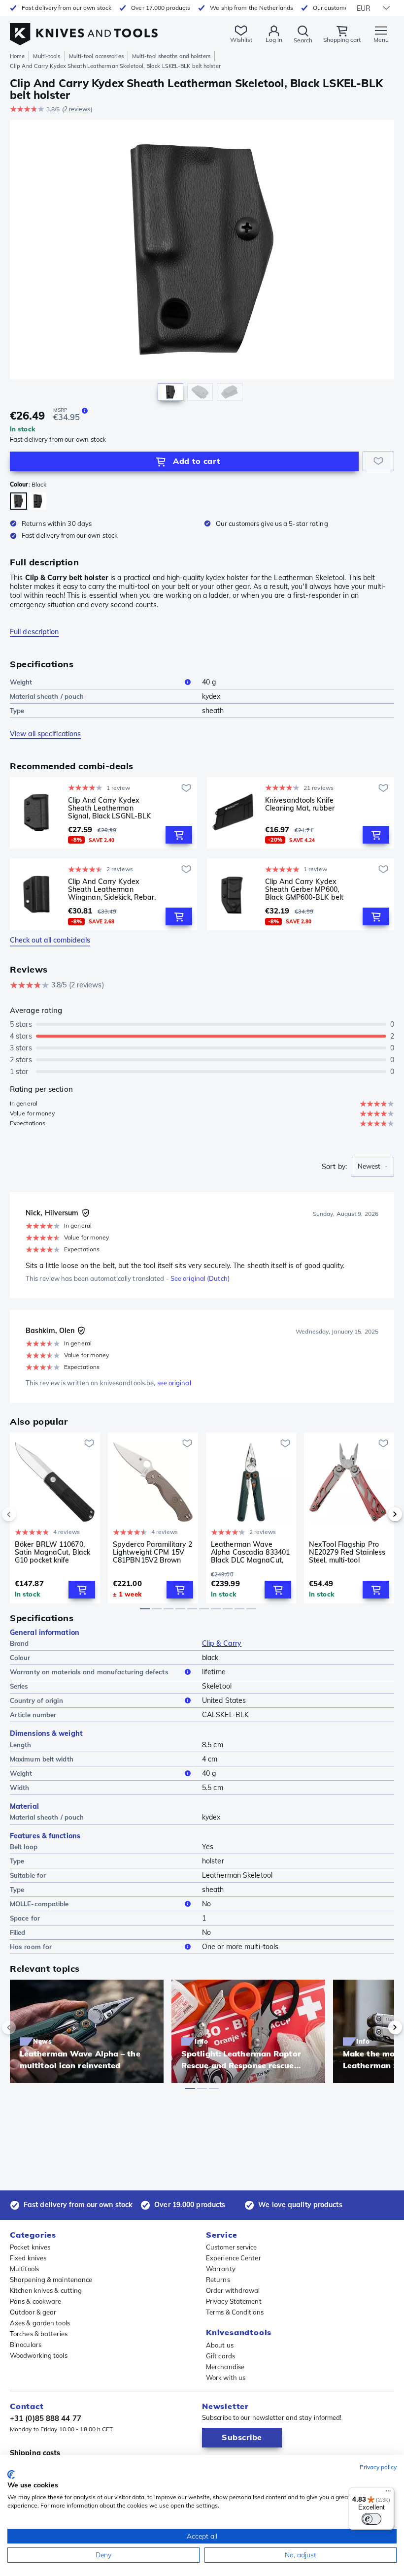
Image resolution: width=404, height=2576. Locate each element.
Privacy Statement (234, 2301)
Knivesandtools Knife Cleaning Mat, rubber (300, 804)
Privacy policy (378, 2467)
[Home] (84, 29)
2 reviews (77, 109)
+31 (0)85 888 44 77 (46, 2418)
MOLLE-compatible (39, 1904)
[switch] (371, 2519)
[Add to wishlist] (378, 461)
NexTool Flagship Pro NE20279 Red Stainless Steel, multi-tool (347, 1552)
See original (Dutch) (200, 1278)
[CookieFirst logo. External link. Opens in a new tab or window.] (11, 2475)
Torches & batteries (39, 2334)
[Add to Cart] (179, 835)
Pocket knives (30, 2247)
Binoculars (26, 2345)
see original (174, 1383)
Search (303, 40)
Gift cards (220, 2356)
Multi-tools (47, 56)
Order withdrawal (233, 2290)
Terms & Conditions (235, 2312)
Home (17, 56)
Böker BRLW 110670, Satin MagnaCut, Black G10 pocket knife (52, 1552)
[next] (378, 1514)
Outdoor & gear (33, 2312)
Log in (274, 40)
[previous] (26, 1514)
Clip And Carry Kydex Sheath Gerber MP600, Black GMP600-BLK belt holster (304, 889)
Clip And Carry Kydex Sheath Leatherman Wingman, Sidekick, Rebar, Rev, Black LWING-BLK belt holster (112, 889)
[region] (202, 263)
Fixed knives (28, 2258)
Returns (218, 2280)
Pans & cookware (36, 2301)
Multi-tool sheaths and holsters (171, 56)
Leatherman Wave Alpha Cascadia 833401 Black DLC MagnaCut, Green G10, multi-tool (250, 1552)
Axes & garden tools (40, 2323)
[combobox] (372, 1167)
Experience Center (234, 2258)
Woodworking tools (39, 2355)
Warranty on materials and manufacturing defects (89, 1672)
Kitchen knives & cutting (46, 2290)
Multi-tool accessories (96, 56)
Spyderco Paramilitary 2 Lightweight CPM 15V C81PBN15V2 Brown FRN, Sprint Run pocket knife (152, 1552)
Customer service (232, 2247)
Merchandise (225, 2367)
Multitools (24, 2269)
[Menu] (388, 2493)
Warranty (221, 2269)
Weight (21, 682)
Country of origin (36, 1700)
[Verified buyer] (86, 1213)
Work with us (226, 2378)
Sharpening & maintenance (51, 2280)
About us (220, 2345)
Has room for (31, 1947)
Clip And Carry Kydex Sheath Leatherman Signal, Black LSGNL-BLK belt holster (109, 808)
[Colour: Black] (18, 501)
